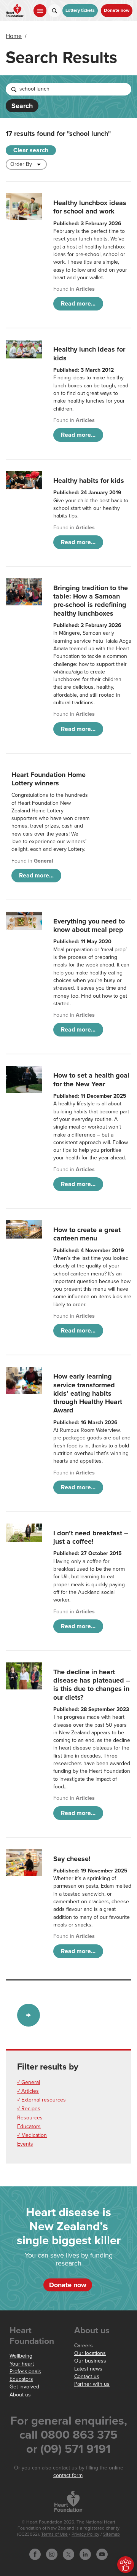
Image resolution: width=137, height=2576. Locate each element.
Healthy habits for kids (89, 481)
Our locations (90, 2353)
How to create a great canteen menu (87, 1234)
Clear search (31, 150)
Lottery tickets (80, 10)
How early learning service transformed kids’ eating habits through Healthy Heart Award (88, 1393)
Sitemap (112, 2534)
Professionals (25, 2371)
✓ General (29, 2082)
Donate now (117, 10)
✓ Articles (28, 2091)
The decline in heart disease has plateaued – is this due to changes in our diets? (92, 1685)
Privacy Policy (85, 2534)
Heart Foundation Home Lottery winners (49, 779)
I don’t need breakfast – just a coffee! (91, 1537)
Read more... (78, 304)
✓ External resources (41, 2100)
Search (22, 106)
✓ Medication (32, 2135)
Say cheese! (72, 1859)
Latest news (88, 2369)
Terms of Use (54, 2534)
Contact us (87, 2376)
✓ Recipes (29, 2109)
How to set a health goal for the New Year (91, 1079)
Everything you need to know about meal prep (89, 925)
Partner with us (92, 2384)
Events (25, 2144)
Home (14, 36)
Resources (30, 2118)
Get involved (24, 2387)
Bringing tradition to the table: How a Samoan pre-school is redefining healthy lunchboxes (91, 601)
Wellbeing (21, 2356)
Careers (84, 2346)
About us (20, 2395)
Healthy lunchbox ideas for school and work (90, 207)
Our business (90, 2361)
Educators (29, 2126)
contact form (68, 2475)
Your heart (22, 2364)
